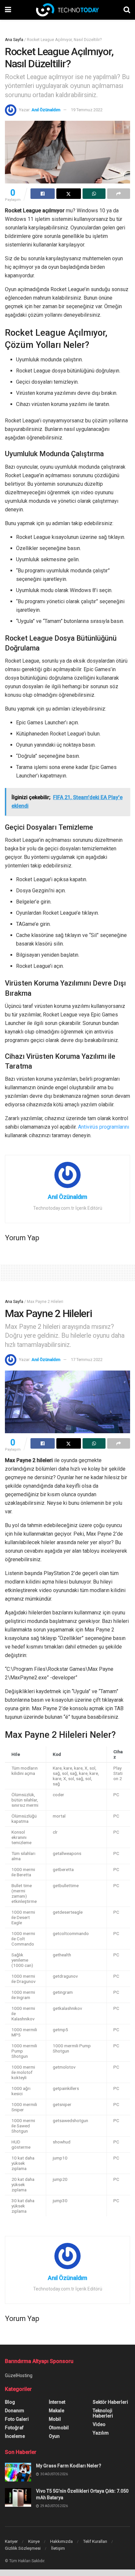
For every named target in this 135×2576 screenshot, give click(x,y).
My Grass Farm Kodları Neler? (69, 2466)
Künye (34, 2541)
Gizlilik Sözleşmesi (23, 2548)
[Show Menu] (8, 10)
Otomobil (59, 2428)
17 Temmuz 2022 (87, 1360)
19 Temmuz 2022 (87, 110)
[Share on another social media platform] (119, 194)
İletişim (58, 2548)
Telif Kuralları (95, 2541)
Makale (57, 2411)
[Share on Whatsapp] (94, 194)
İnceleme (15, 2436)
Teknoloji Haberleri (103, 2413)
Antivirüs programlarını (104, 1127)
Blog (10, 2402)
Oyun (54, 2436)
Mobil (55, 2419)
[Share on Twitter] (68, 194)
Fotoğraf (14, 2428)
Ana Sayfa (14, 40)
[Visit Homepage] (67, 10)
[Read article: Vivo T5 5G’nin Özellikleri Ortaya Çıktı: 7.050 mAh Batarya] (18, 2497)
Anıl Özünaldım (46, 110)
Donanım (15, 2411)
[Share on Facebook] (43, 194)
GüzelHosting (19, 2375)
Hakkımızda (61, 2541)
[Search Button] (127, 10)
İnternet (57, 2402)
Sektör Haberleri (110, 2402)
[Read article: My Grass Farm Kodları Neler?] (18, 2472)
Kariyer (11, 2541)
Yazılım (101, 2433)
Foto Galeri (17, 2419)
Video (99, 2424)
